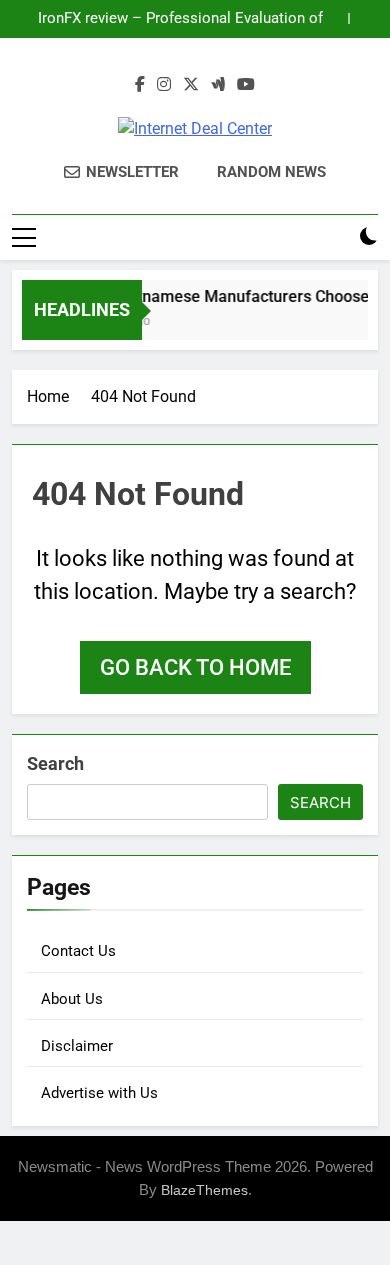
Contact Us (78, 951)
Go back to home (195, 667)
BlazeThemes (204, 1190)
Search (55, 763)
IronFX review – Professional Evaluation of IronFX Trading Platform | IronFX (180, 19)
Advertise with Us (99, 1093)
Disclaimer (77, 1046)
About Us (72, 999)
